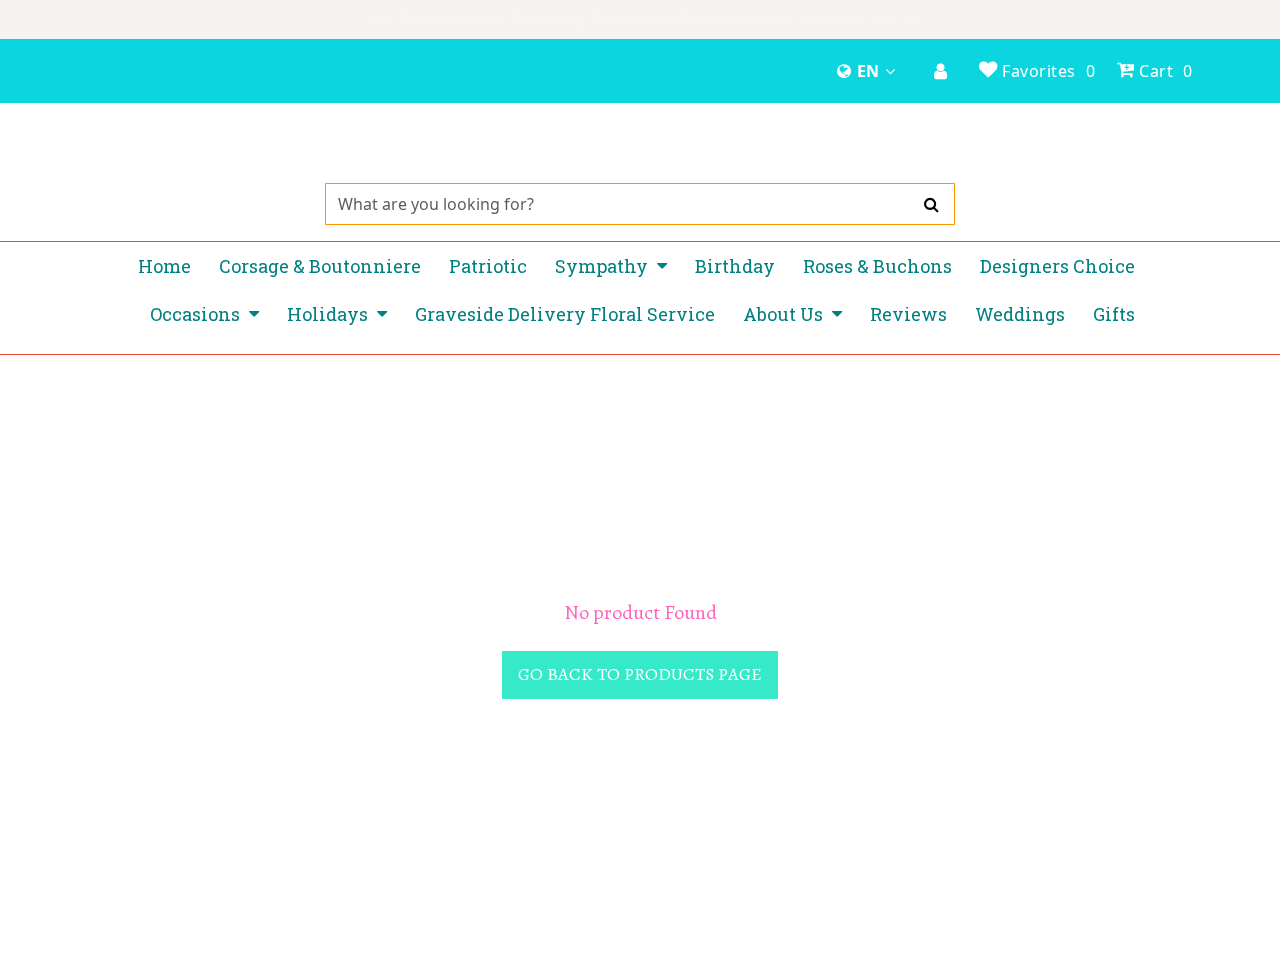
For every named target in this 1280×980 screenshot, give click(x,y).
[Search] (931, 204)
